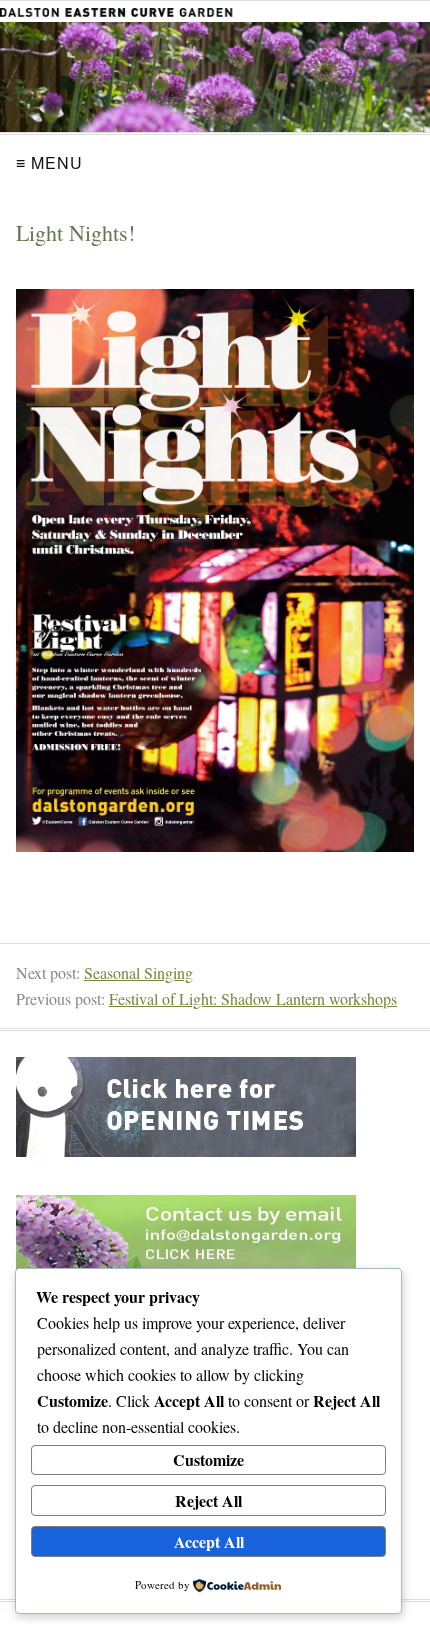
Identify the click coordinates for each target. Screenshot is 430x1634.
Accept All (209, 1541)
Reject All (208, 1500)
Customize (208, 1459)
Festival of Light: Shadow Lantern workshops (253, 998)
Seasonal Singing (138, 972)
